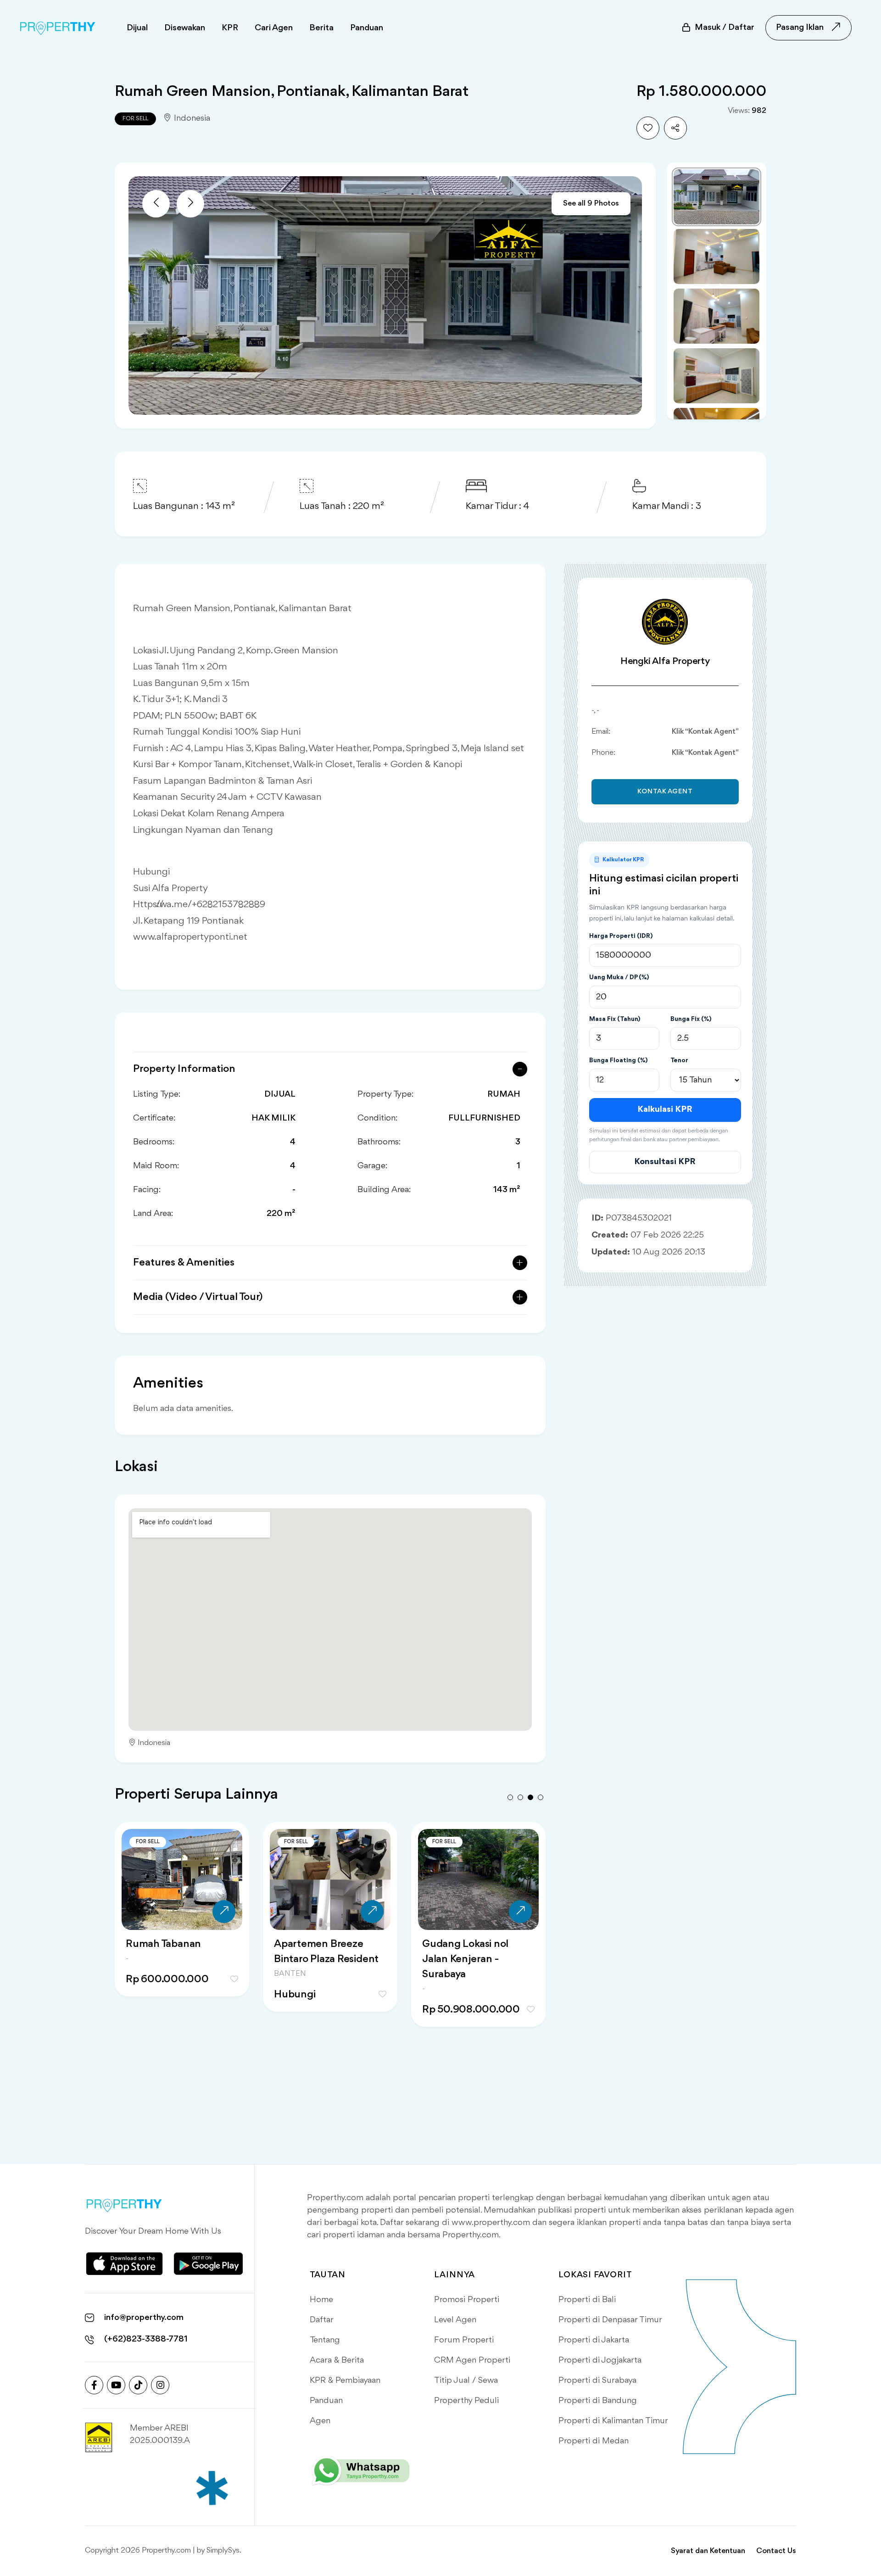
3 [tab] (530, 1797)
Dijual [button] (137, 28)
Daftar (322, 2320)
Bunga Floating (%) (618, 1060)
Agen (320, 2421)
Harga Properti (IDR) (621, 936)
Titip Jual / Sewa (466, 2381)
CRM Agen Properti (472, 2360)
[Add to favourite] (648, 128)
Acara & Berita (337, 2360)
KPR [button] (230, 28)
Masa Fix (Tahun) (615, 1019)
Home (321, 2300)
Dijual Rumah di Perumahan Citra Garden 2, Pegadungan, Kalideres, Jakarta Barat (328, 1967)
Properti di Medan (594, 2441)
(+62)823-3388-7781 (146, 2339)
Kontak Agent (665, 792)
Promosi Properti (467, 2300)
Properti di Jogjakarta (600, 2360)
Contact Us (776, 2551)
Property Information (184, 1069)
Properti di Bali (587, 2300)
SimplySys (223, 2551)
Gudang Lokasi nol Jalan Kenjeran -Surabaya (169, 1959)
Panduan (326, 2401)
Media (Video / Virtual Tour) (198, 1297)
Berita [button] (321, 28)
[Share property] (675, 128)
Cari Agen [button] (274, 28)
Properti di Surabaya (597, 2381)
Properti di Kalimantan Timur (613, 2421)
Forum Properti (464, 2340)
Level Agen (455, 2320)
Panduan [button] (367, 28)
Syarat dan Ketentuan (708, 2551)
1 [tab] (510, 1797)
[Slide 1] (717, 197)
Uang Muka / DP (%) (619, 977)
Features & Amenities (184, 1263)
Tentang (325, 2340)
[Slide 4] (717, 376)
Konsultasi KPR (665, 1162)
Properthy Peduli (466, 2401)
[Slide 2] (717, 256)
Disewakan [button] (185, 28)
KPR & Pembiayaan (345, 2381)
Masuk (725, 28)
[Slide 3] (717, 316)
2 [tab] (520, 1797)
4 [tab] (541, 1797)
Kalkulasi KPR (665, 1110)
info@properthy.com (144, 2318)
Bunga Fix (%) (691, 1019)
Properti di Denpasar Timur (610, 2320)
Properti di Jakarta (594, 2340)
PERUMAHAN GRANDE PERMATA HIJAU (478, 1952)
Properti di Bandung (598, 2401)
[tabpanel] (182, 1936)
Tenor (679, 1060)
